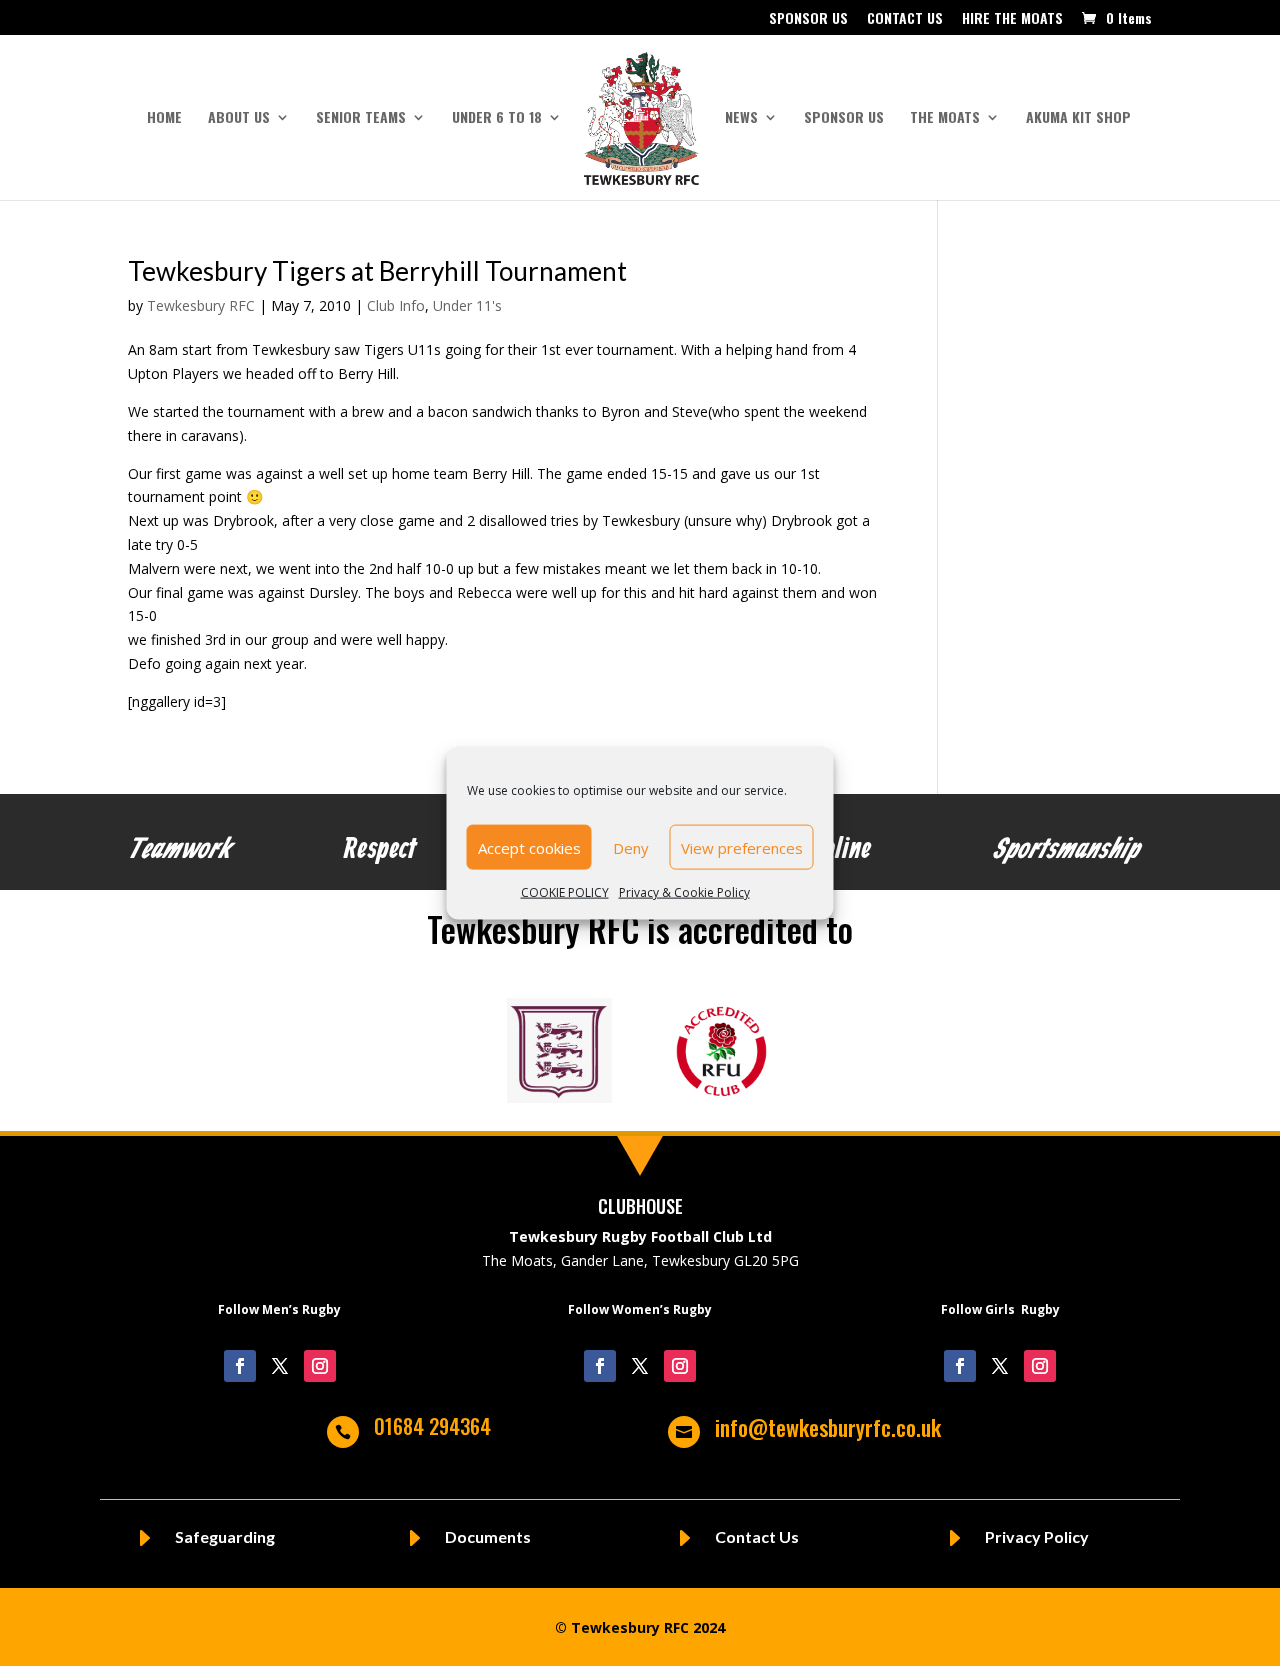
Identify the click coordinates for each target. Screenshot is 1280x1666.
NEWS (741, 118)
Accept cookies (529, 847)
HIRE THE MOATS (1012, 19)
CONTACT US (905, 19)
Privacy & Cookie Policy (684, 892)
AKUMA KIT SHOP (1078, 118)
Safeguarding (225, 1536)
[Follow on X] (280, 1366)
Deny (631, 847)
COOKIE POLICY (565, 892)
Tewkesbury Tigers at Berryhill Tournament (377, 271)
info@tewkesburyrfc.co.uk (828, 1427)
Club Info (396, 305)
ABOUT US (239, 118)
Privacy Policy (1037, 1536)
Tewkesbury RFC (201, 305)
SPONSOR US (808, 19)
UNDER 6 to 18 (497, 118)
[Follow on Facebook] (240, 1366)
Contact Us (757, 1536)
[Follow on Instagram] (320, 1366)
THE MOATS (945, 118)
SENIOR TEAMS (361, 118)
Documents (488, 1536)
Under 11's (467, 305)
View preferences (742, 847)
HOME (164, 118)
